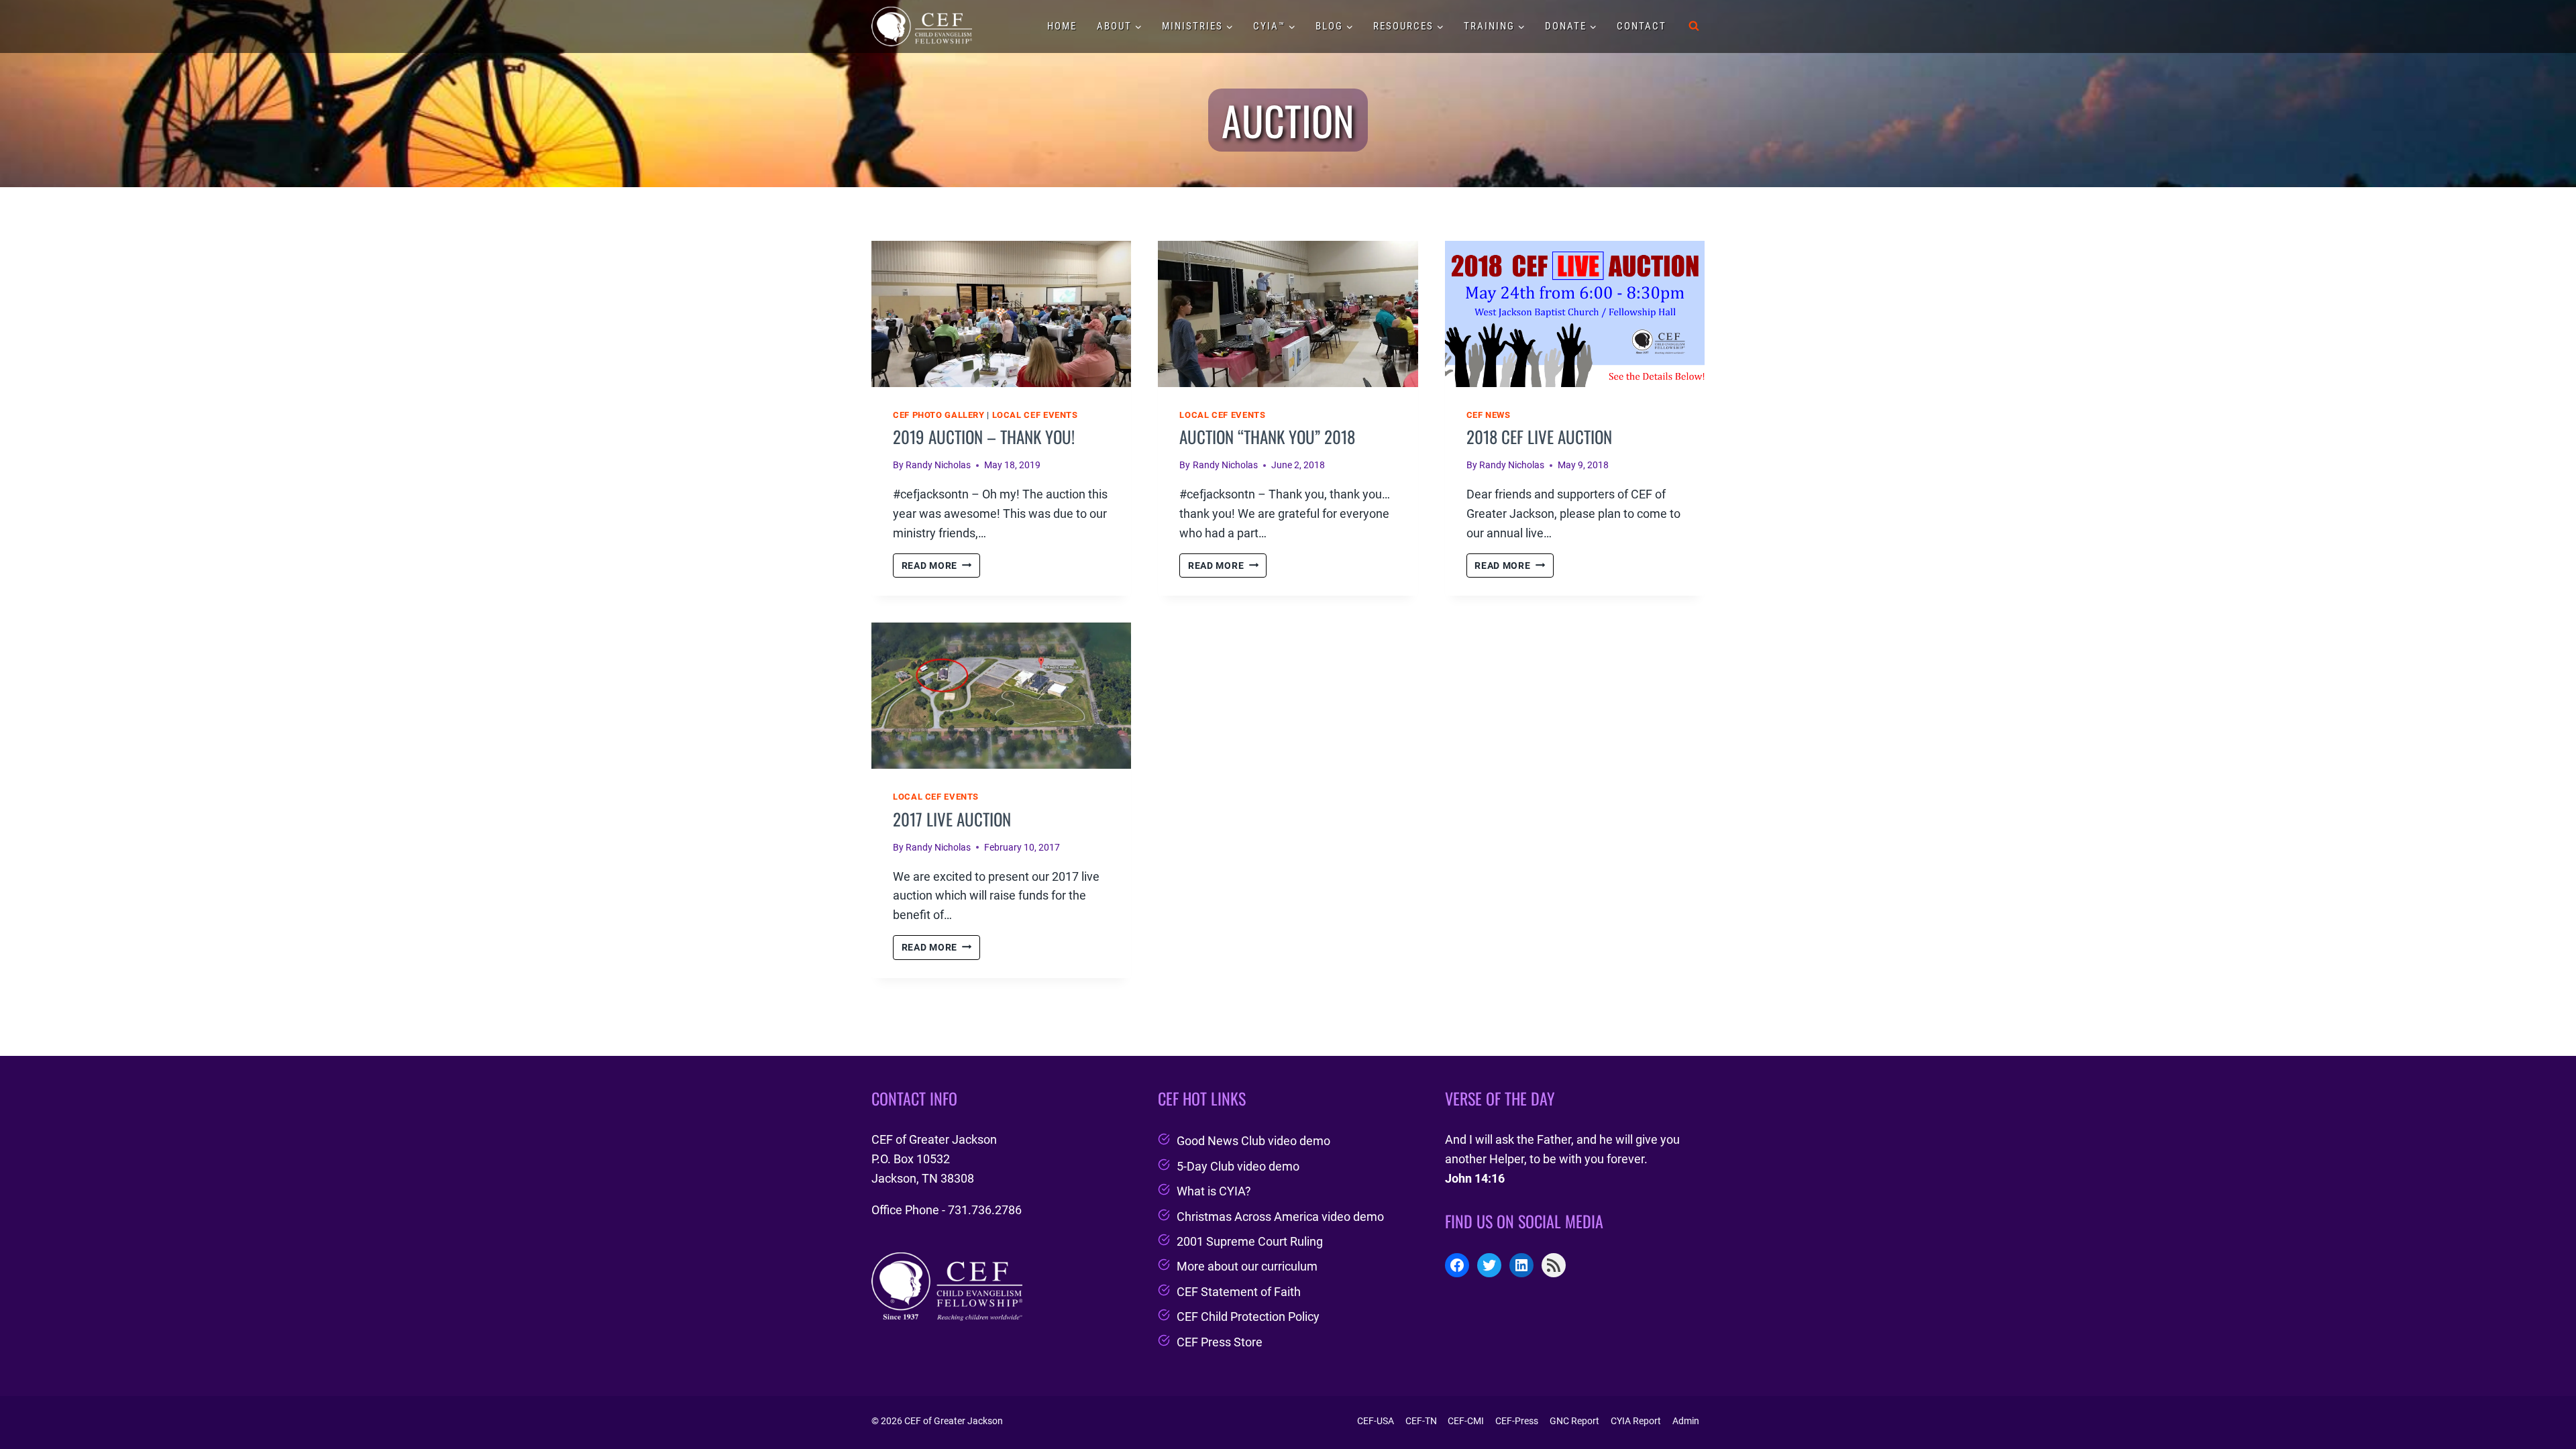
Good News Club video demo (1253, 1141)
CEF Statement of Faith (1239, 1292)
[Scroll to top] (2541, 1404)
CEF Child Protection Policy (1248, 1317)
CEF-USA (1376, 1421)
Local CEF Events (1035, 415)
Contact (1642, 26)
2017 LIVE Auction (952, 819)
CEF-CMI (1466, 1421)
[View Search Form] (1694, 26)
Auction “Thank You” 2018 (1267, 436)
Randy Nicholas (938, 465)
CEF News (1489, 415)
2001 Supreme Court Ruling (1250, 1241)
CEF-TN (1421, 1421)
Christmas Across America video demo (1280, 1217)
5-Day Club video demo (1238, 1166)
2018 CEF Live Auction (1539, 436)
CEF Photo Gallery (939, 415)
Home (1062, 26)
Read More (941, 567)
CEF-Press (1517, 1421)
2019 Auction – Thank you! (984, 436)
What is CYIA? (1214, 1191)
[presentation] (1001, 314)
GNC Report (1574, 1421)
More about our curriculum (1247, 1266)
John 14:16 (1475, 1178)
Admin (1686, 1421)
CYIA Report (1636, 1421)
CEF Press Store (1220, 1342)
